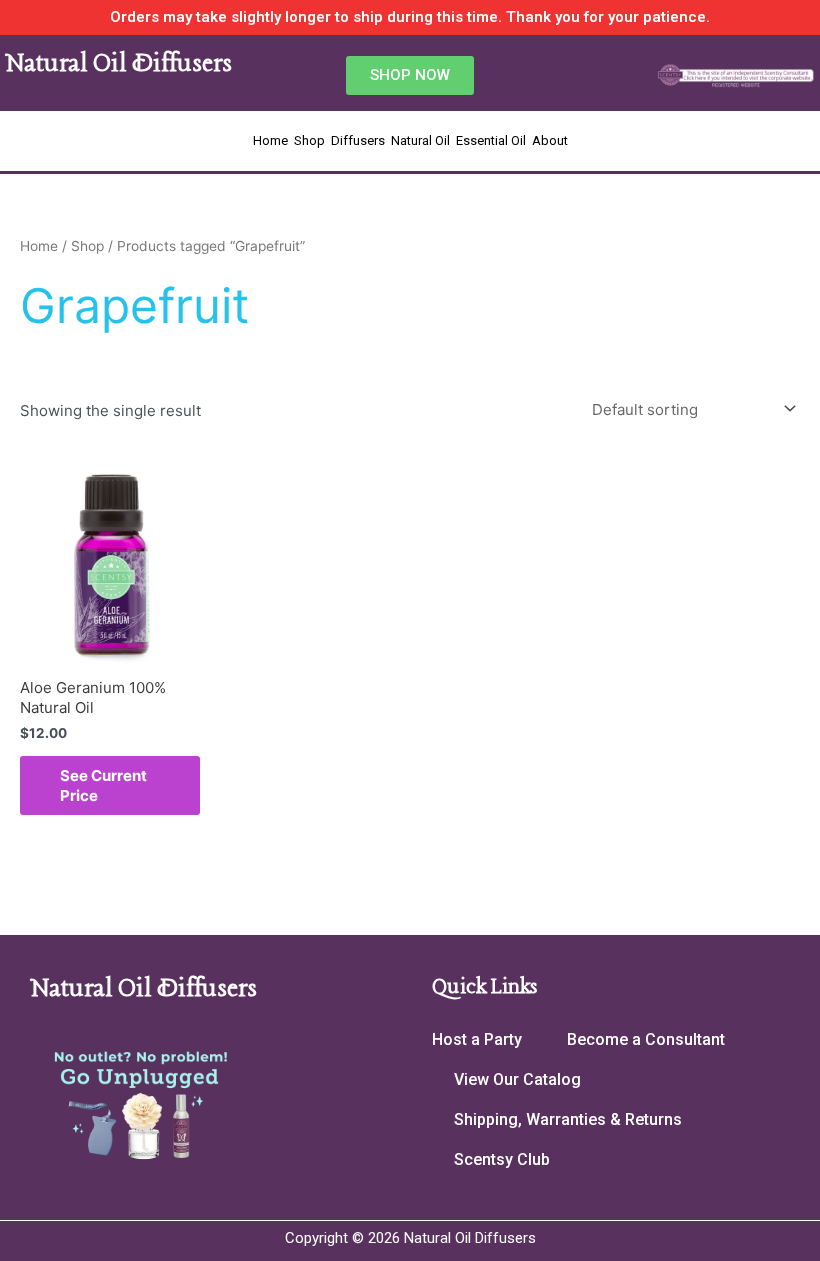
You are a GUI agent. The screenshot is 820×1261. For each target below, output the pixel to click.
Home (270, 140)
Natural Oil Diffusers (118, 64)
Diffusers (358, 140)
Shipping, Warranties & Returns (568, 1119)
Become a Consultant (646, 1039)
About (550, 140)
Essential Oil (491, 140)
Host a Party (477, 1039)
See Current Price (103, 785)
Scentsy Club (502, 1159)
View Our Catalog (517, 1079)
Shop (309, 140)
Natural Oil (420, 140)
